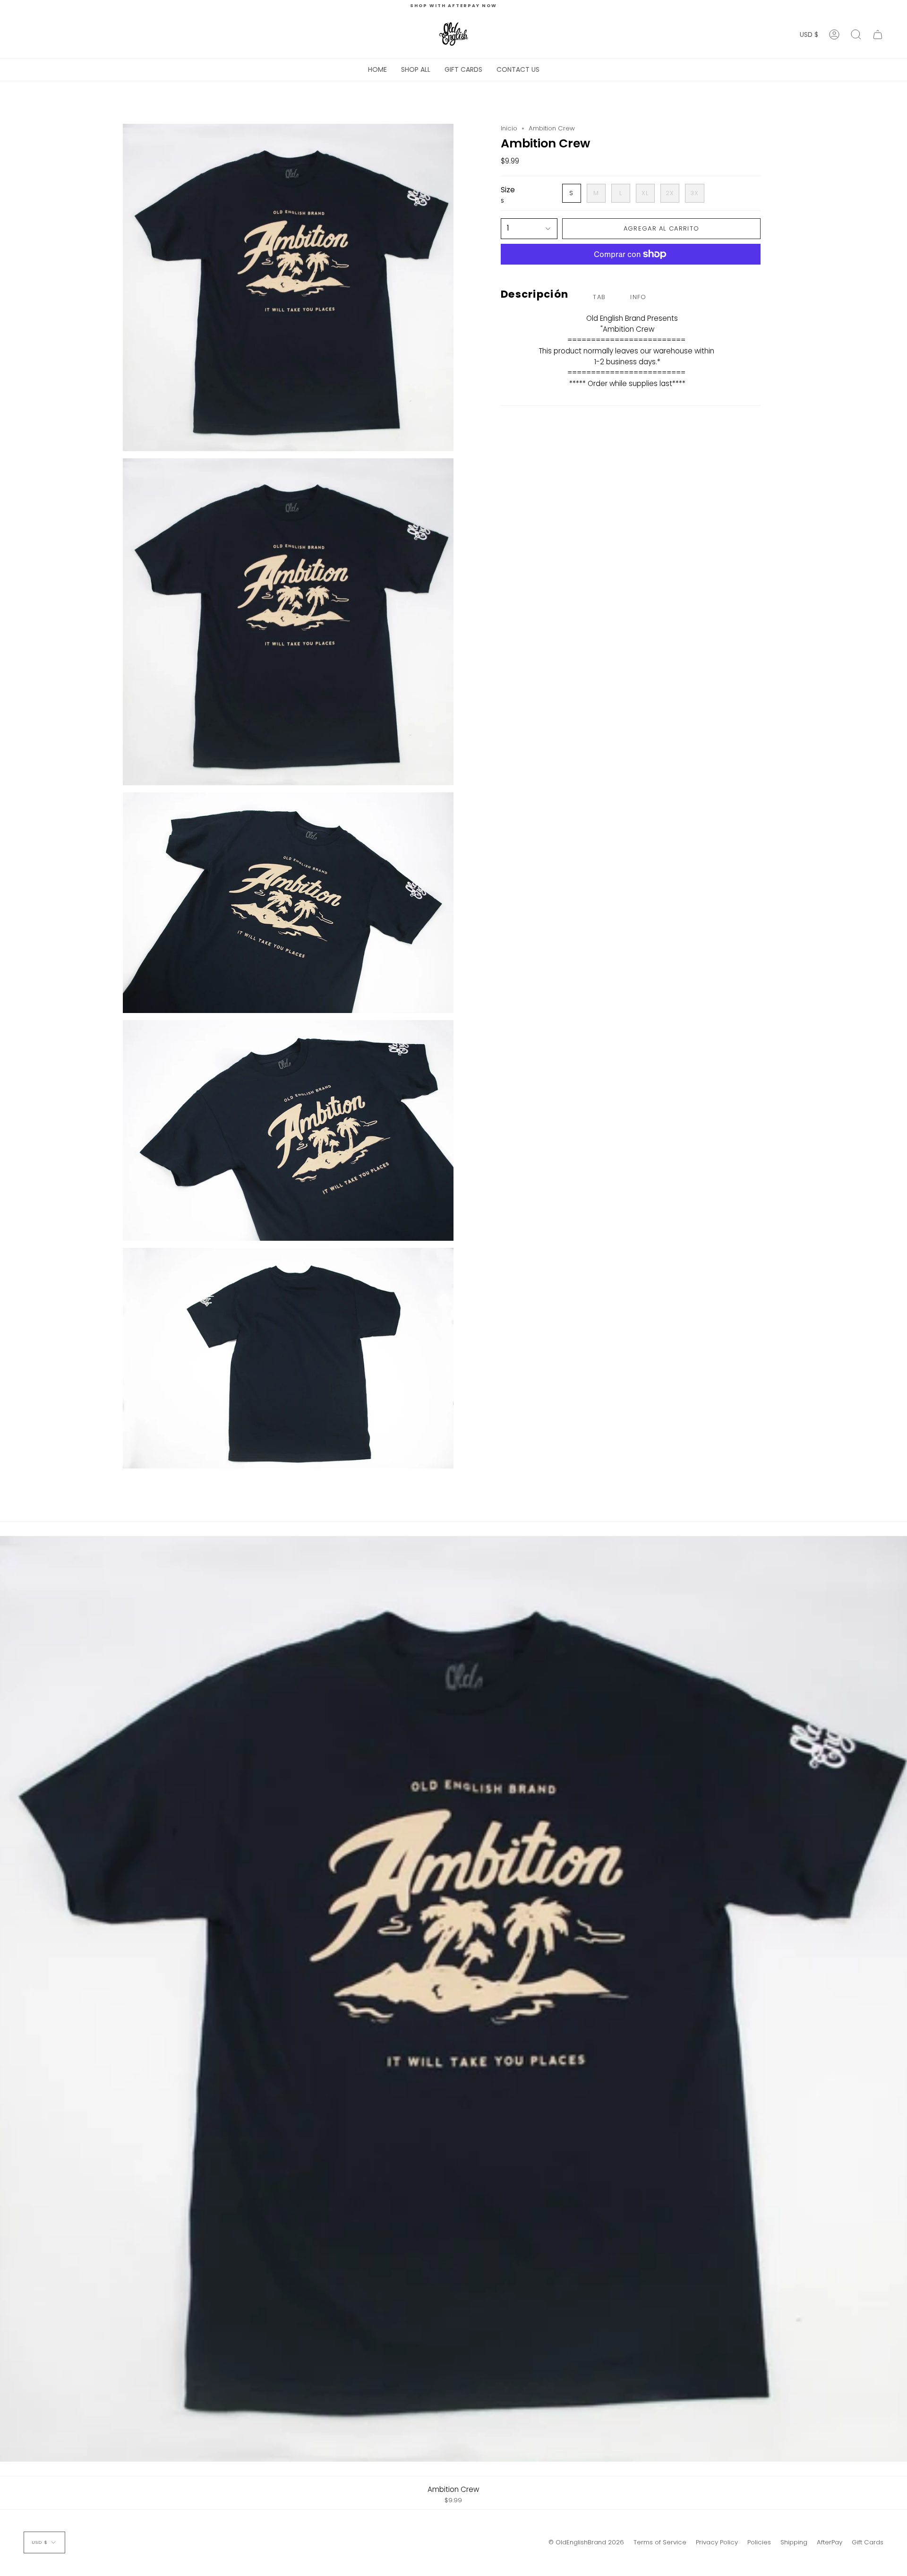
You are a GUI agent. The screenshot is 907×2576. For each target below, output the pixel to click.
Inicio (509, 128)
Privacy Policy (717, 2542)
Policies (759, 2542)
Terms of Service (660, 2542)
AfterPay (830, 2542)
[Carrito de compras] (878, 34)
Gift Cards (868, 2542)
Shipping (794, 2542)
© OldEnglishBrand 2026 (586, 2542)
